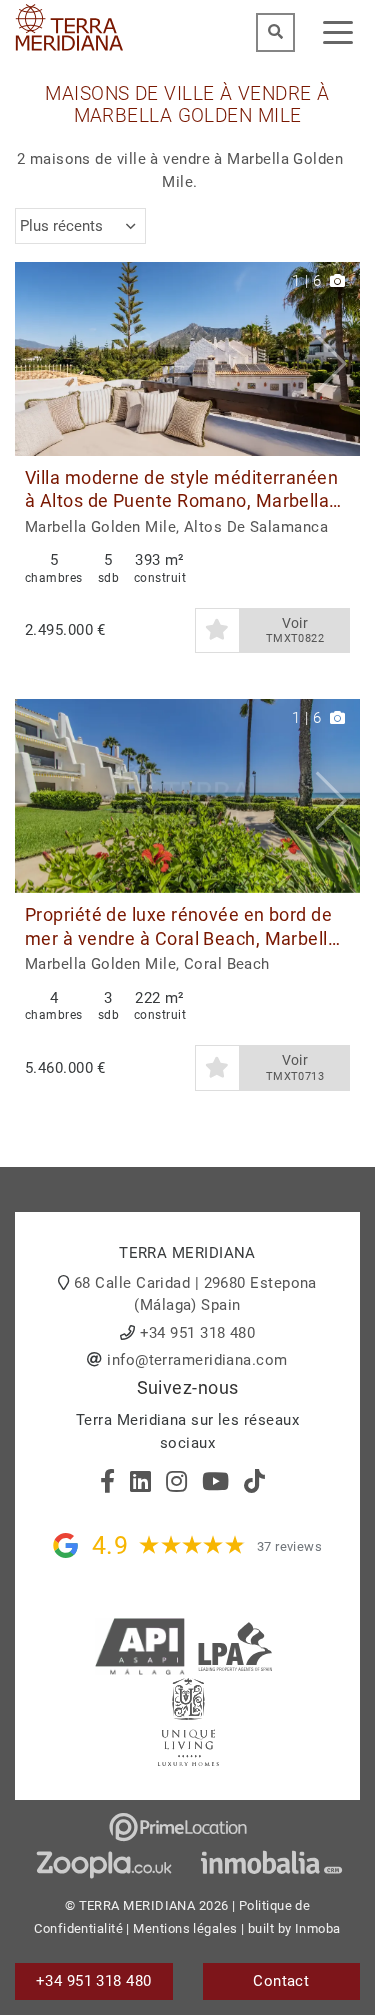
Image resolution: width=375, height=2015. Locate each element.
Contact (281, 1981)
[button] (337, 359)
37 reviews (290, 1546)
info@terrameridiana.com (197, 1360)
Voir (295, 630)
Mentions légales (185, 1928)
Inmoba (318, 1928)
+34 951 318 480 (198, 1333)
